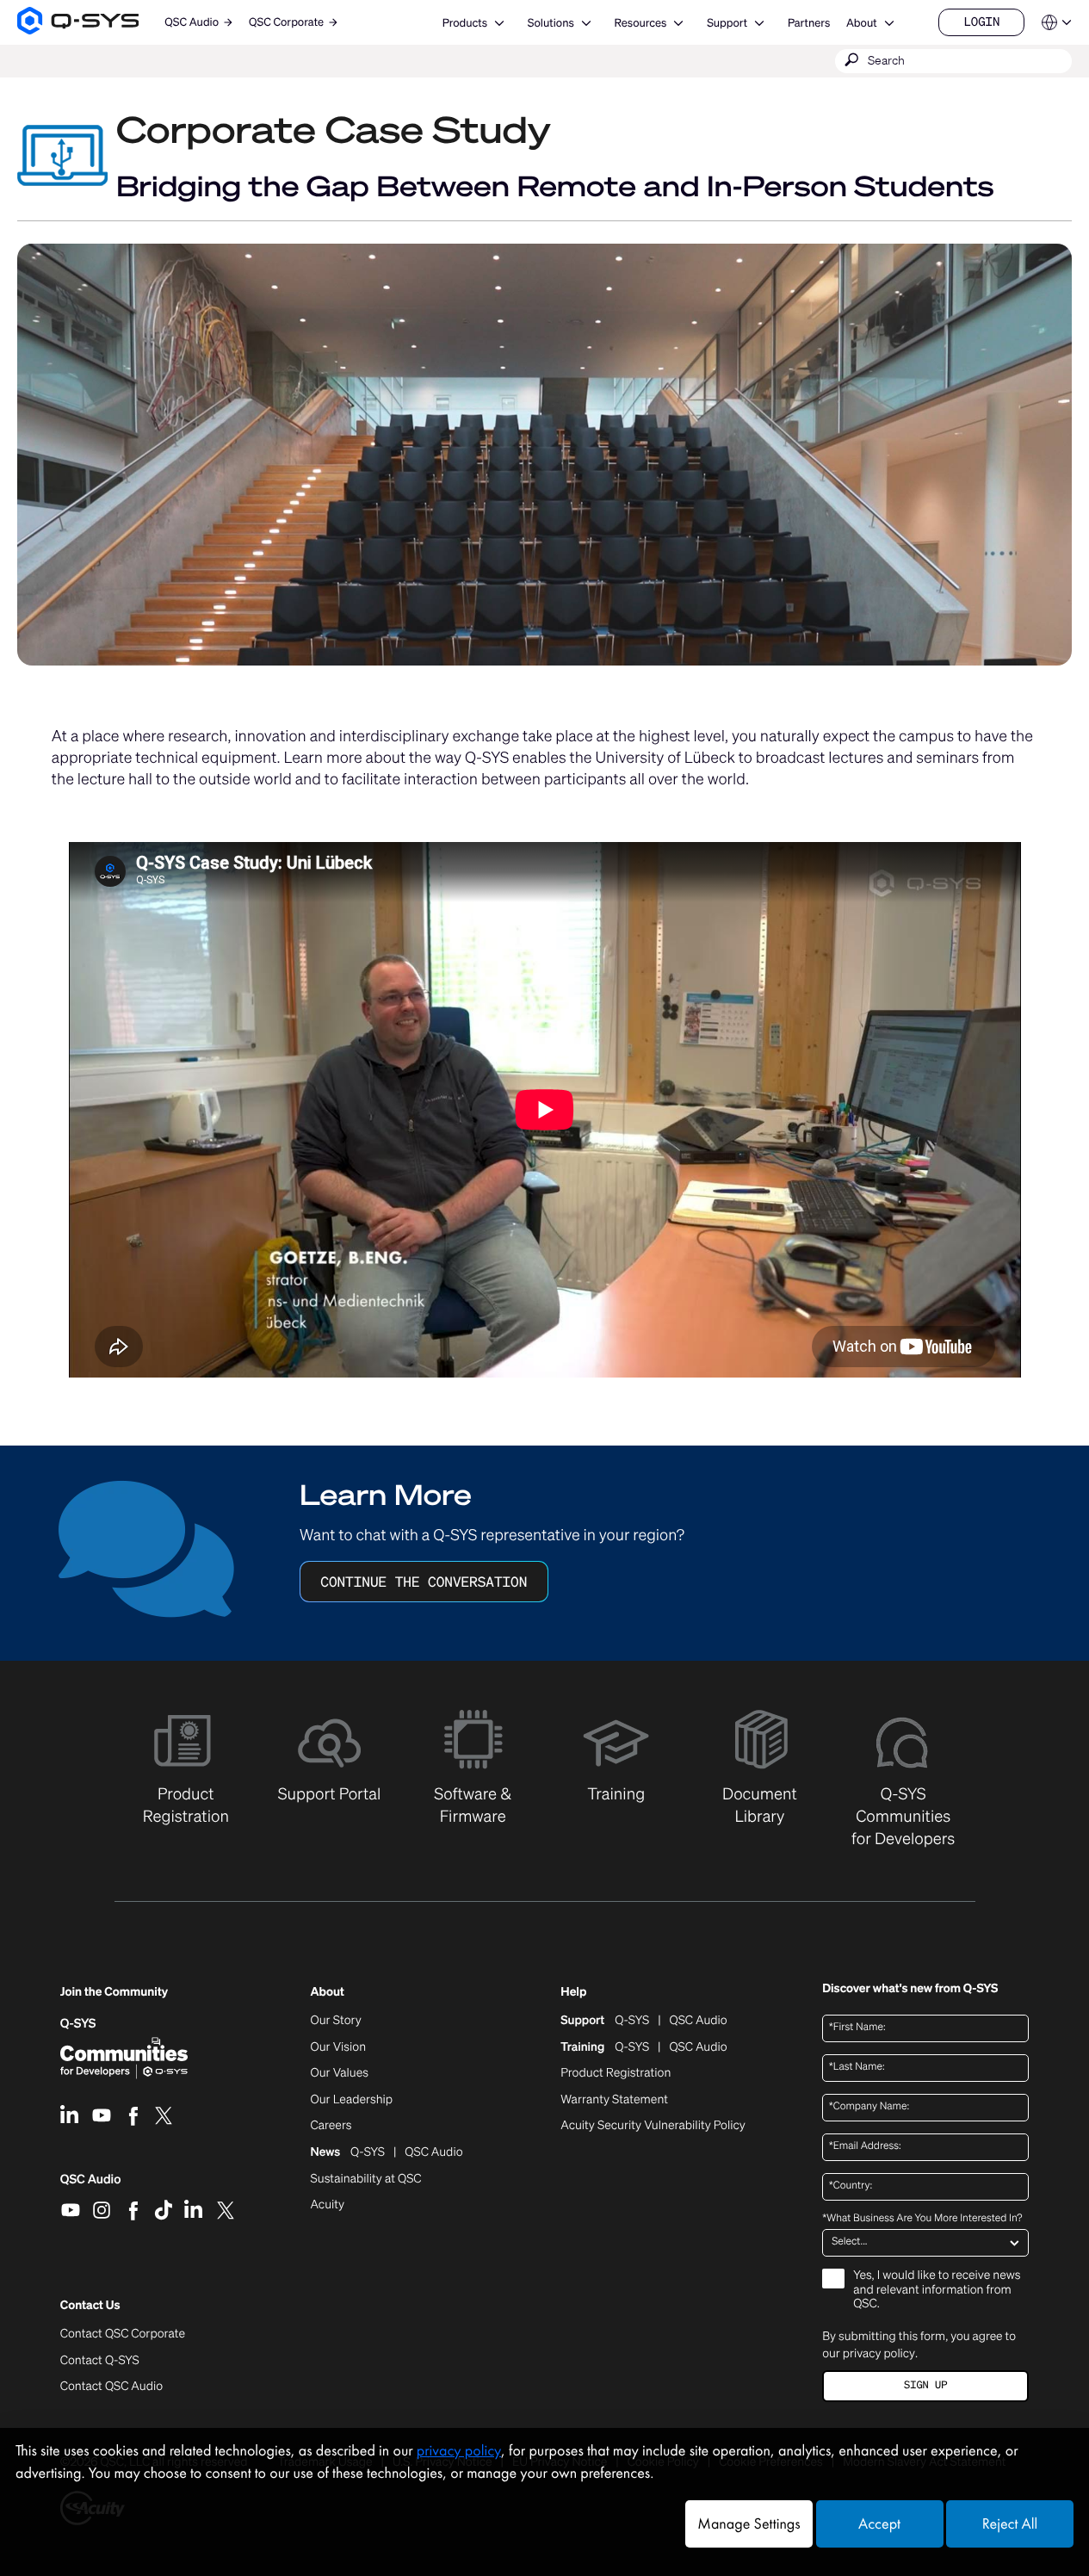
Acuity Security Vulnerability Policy (653, 2126)
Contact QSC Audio (111, 2387)
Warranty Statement (614, 2100)
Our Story (336, 2021)
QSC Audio (91, 2185)
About (862, 23)
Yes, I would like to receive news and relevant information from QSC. (937, 2291)
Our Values (340, 2073)
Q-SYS (78, 2024)
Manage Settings (749, 2524)
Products (465, 23)
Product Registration (616, 2073)
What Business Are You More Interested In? (922, 2219)
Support (727, 23)
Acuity (328, 2205)
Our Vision (339, 2047)
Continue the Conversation (424, 1582)
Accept (879, 2524)
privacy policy (879, 2353)
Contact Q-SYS (100, 2360)
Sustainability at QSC (366, 2179)
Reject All (1010, 2524)
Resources (641, 23)
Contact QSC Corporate (123, 2334)
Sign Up (925, 2385)
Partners (809, 23)
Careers (331, 2126)
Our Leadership (352, 2100)
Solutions (551, 23)
